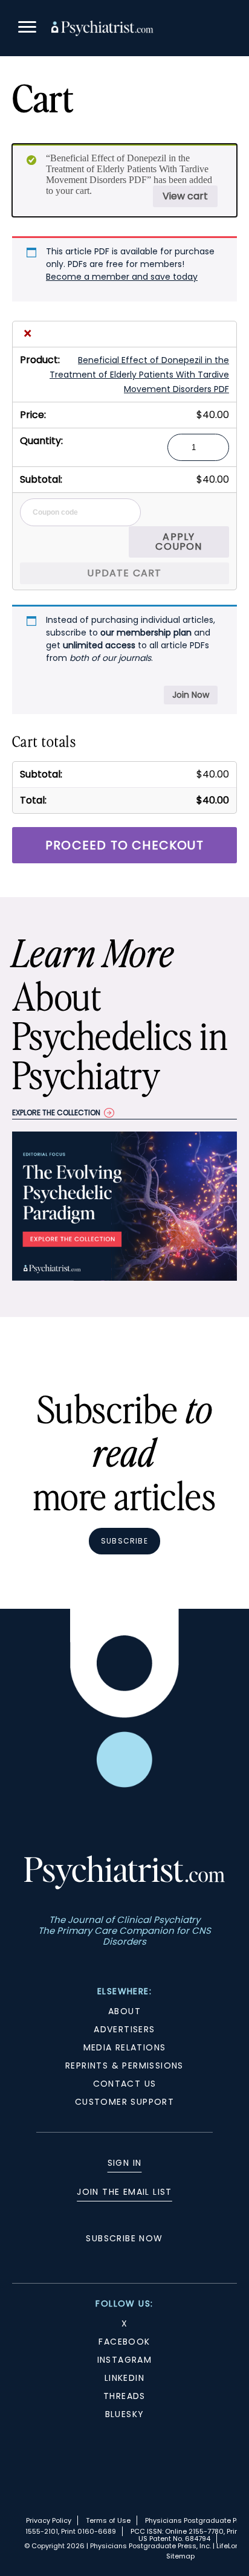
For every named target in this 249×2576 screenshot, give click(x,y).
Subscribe (124, 1541)
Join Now (191, 695)
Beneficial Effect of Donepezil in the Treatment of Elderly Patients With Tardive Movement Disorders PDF (139, 375)
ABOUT (124, 2011)
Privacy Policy (49, 2520)
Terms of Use (108, 2520)
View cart (185, 196)
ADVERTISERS (124, 2029)
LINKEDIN (124, 2378)
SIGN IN (125, 2163)
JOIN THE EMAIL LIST (124, 2192)
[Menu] (27, 29)
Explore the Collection (56, 1113)
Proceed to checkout (124, 845)
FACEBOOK (124, 2342)
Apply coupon (179, 542)
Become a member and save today (122, 277)
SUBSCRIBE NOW (124, 2238)
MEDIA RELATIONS (125, 2047)
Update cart (124, 573)
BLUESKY (125, 2414)
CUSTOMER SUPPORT (124, 2102)
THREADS (124, 2396)
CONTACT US (125, 2084)
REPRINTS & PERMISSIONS (124, 2066)
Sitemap (180, 2556)
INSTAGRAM (125, 2360)
